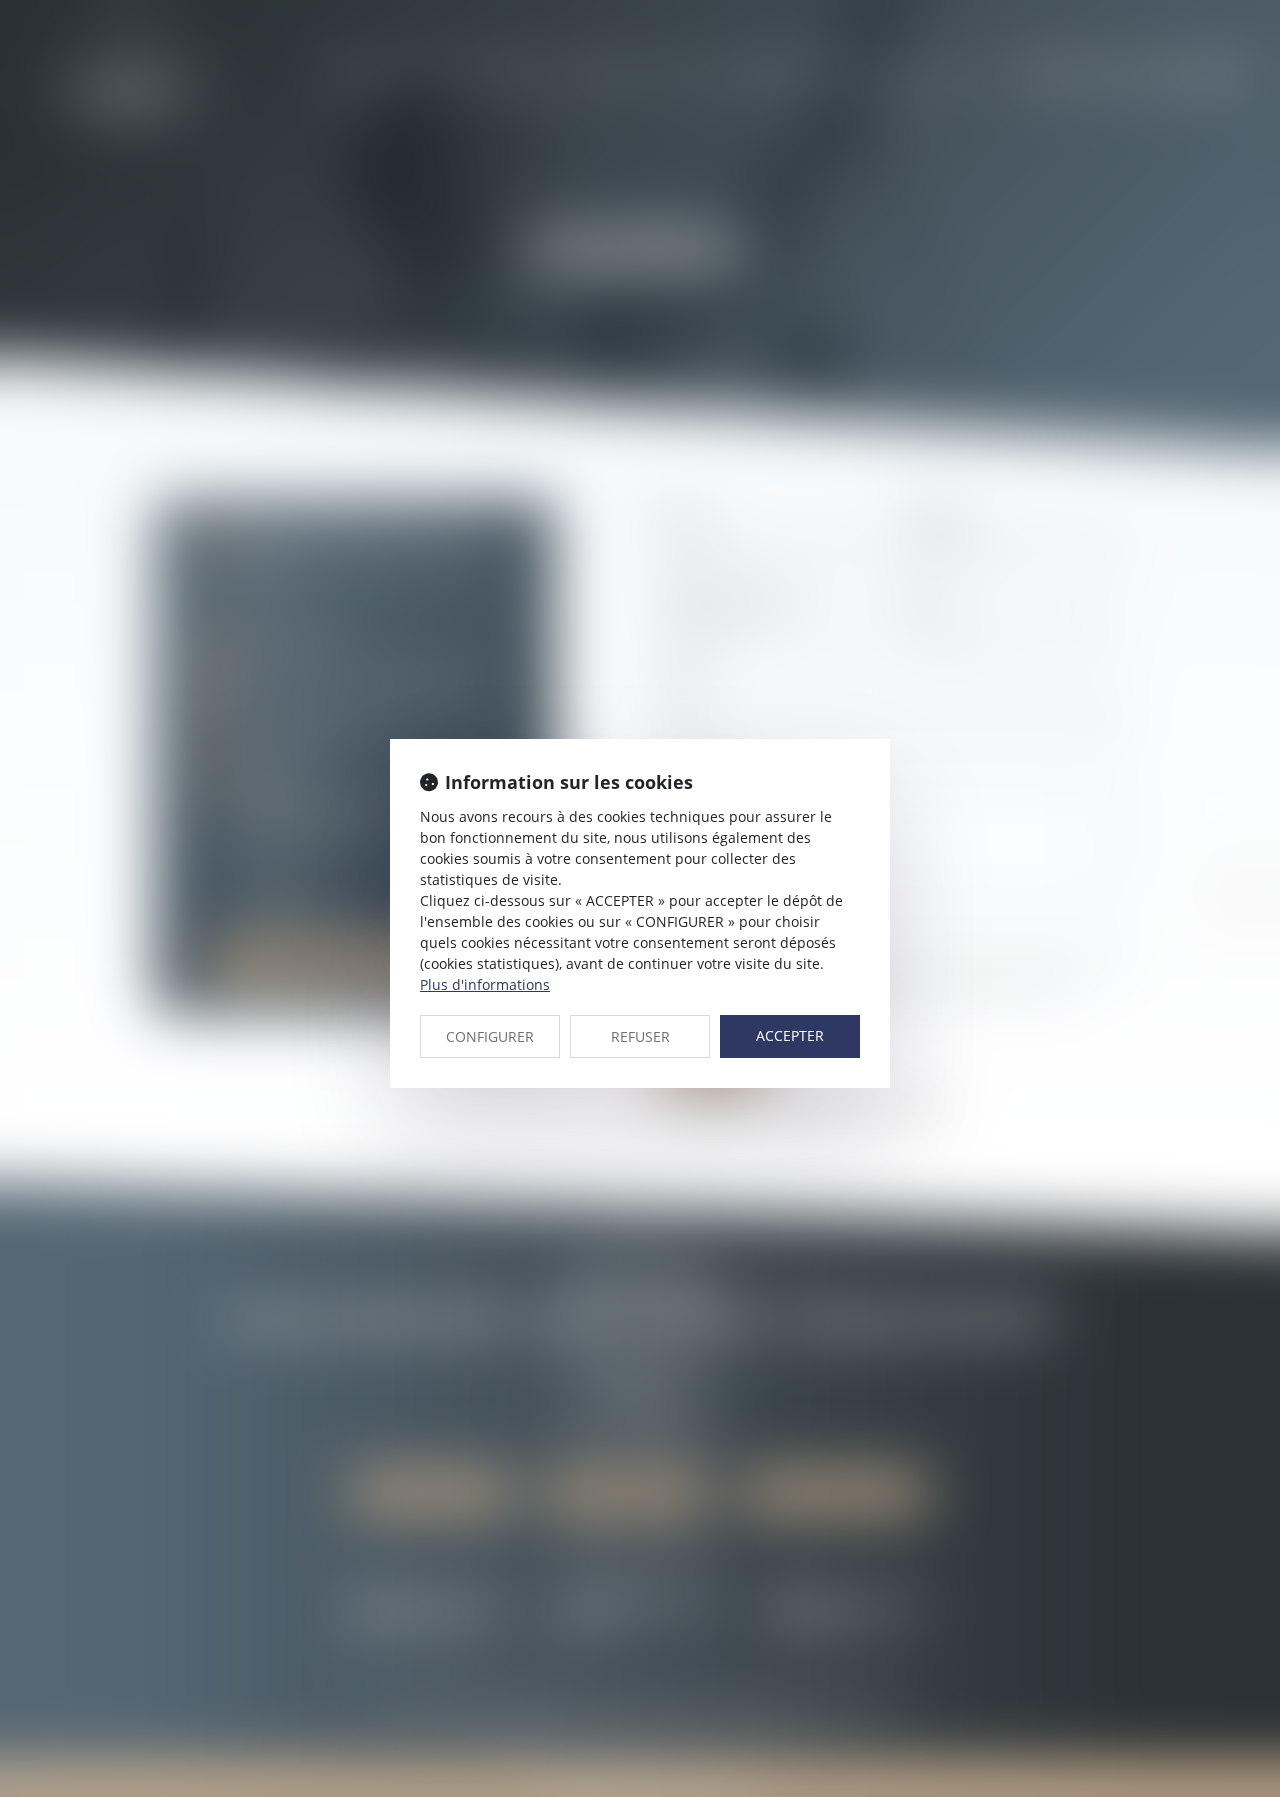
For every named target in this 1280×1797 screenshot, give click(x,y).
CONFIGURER (490, 1036)
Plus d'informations (485, 984)
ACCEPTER (790, 1035)
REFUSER (640, 1036)
